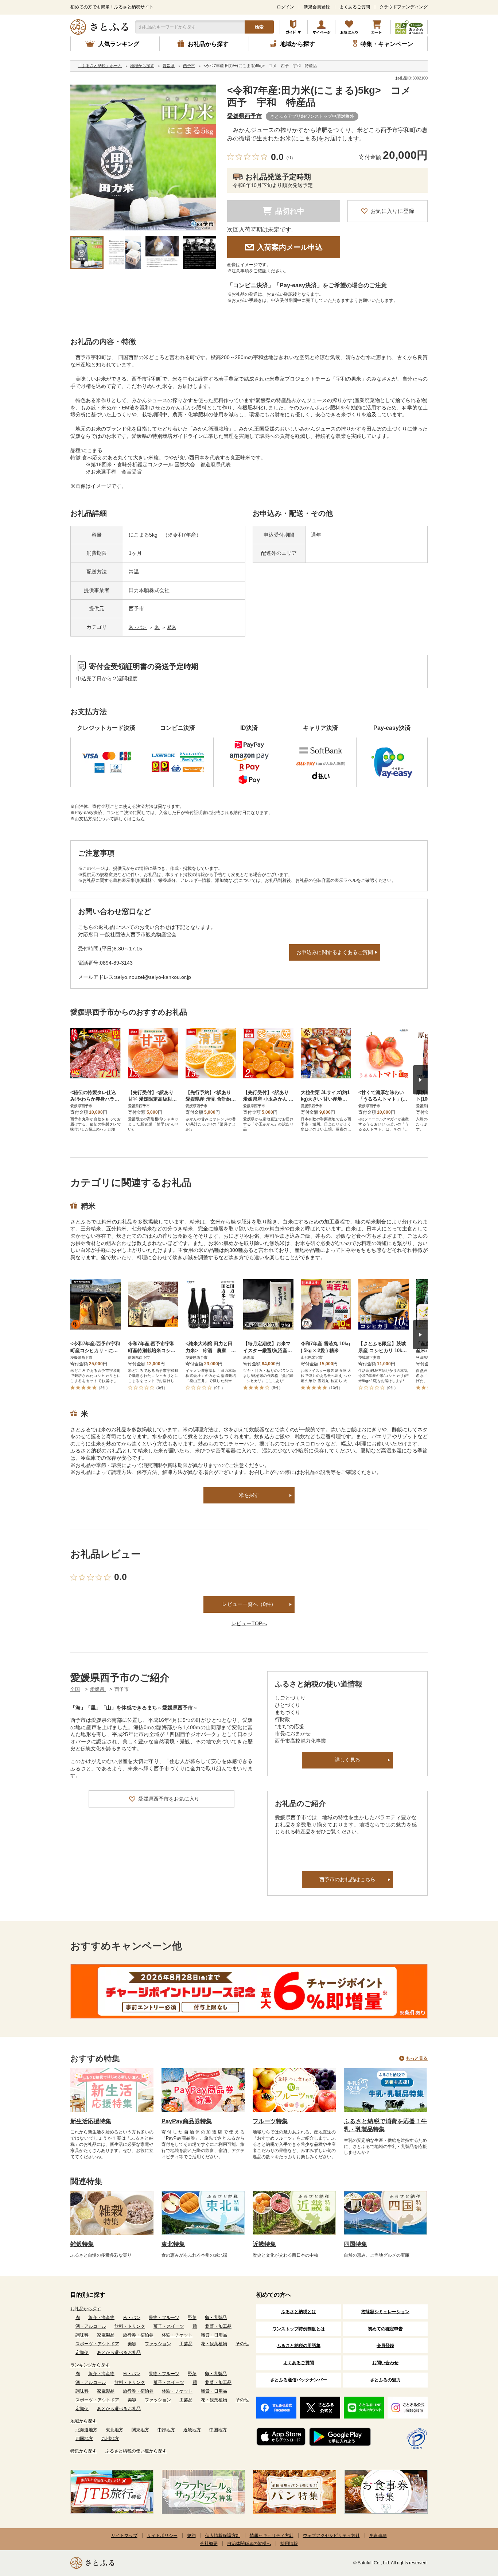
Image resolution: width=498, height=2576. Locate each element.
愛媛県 (98, 1689)
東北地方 (114, 2430)
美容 (132, 2344)
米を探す (249, 1495)
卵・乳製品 (216, 2318)
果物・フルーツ (164, 2318)
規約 (191, 2536)
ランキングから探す (90, 2365)
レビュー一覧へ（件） (249, 1604)
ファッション (158, 2344)
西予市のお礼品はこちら (347, 1879)
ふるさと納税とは (299, 2312)
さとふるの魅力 (385, 2380)
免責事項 (378, 2536)
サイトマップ (124, 2536)
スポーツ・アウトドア (97, 2344)
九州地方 (110, 2439)
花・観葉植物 (214, 2344)
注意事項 (240, 271)
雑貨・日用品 (214, 2335)
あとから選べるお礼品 (119, 2353)
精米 (172, 627)
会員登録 (385, 2346)
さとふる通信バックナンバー (299, 2380)
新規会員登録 (317, 7)
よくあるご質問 (355, 7)
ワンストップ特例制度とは (299, 2329)
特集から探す (83, 2451)
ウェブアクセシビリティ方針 (331, 2536)
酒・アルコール (91, 2326)
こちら (138, 819)
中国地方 (218, 2430)
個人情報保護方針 (223, 2536)
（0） (290, 158)
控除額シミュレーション (385, 2312)
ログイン (285, 7)
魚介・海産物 (101, 2318)
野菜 (192, 2318)
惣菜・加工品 (218, 2326)
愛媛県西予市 (245, 116)
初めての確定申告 (385, 2329)
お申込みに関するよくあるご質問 (335, 952)
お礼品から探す (86, 2309)
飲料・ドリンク (130, 2326)
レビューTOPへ (249, 1623)
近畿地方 (192, 2430)
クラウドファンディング (404, 7)
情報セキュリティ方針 (272, 2536)
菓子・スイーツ (169, 2326)
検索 (259, 27)
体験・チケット (177, 2335)
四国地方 (84, 2439)
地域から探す (83, 2421)
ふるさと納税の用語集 (299, 2346)
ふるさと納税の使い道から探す (136, 2451)
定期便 (82, 2353)
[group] (143, 157)
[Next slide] (420, 1080)
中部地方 (166, 2430)
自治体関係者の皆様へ (249, 2544)
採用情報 (289, 2544)
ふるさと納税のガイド (294, 27)
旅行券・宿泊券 (138, 2335)
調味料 (82, 2335)
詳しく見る (347, 1760)
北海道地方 (86, 2430)
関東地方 (140, 2430)
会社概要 (209, 2544)
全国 (75, 1689)
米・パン (138, 627)
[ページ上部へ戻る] (472, 2529)
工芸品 (186, 2344)
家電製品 (106, 2335)
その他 (242, 2344)
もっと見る (417, 2058)
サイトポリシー (162, 2536)
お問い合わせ (385, 2363)
